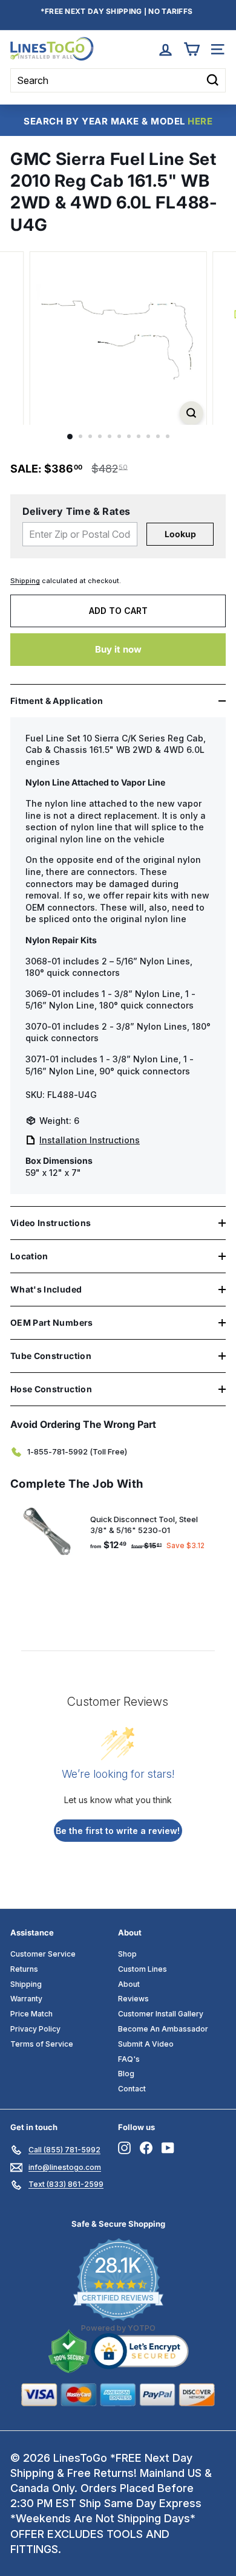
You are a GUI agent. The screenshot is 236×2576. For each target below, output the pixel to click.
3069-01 (43, 994)
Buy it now (118, 649)
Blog (126, 2074)
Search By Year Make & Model (118, 121)
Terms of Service (42, 2044)
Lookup (180, 534)
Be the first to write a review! (118, 1831)
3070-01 (43, 1026)
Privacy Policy (35, 2029)
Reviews (133, 1999)
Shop (127, 1954)
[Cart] (192, 49)
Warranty (26, 1999)
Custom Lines (143, 1969)
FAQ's (129, 2059)
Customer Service (43, 1954)
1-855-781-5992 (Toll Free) (77, 1451)
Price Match (31, 2014)
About (129, 1984)
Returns (24, 1969)
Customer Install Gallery (161, 2014)
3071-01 (42, 1059)
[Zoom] (191, 413)
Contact (132, 2089)
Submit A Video (146, 2044)
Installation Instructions (90, 1140)
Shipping (25, 581)
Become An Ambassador (163, 2029)
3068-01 (43, 961)
